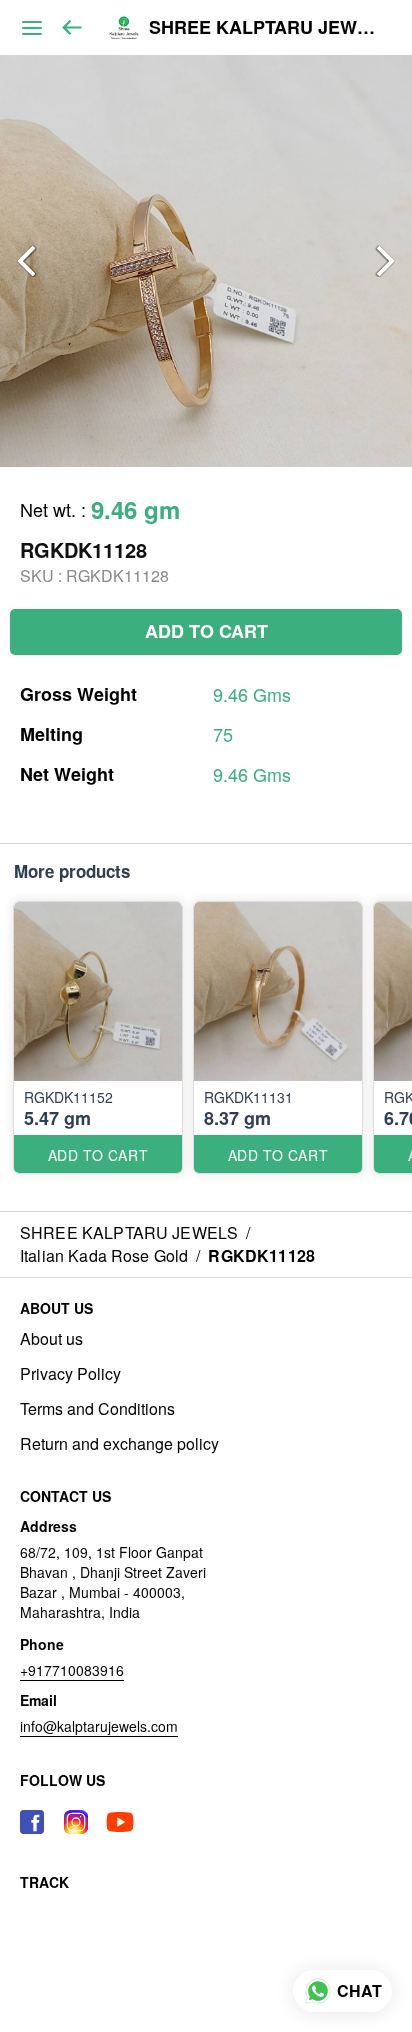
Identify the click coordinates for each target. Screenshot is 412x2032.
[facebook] (32, 1822)
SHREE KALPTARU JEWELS (265, 28)
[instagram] (76, 1822)
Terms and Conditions (97, 1409)
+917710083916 (72, 1670)
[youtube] (120, 1822)
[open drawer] (32, 28)
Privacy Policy (70, 1374)
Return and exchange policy (119, 1444)
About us (51, 1339)
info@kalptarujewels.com (99, 1726)
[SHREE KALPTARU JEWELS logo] (124, 28)
